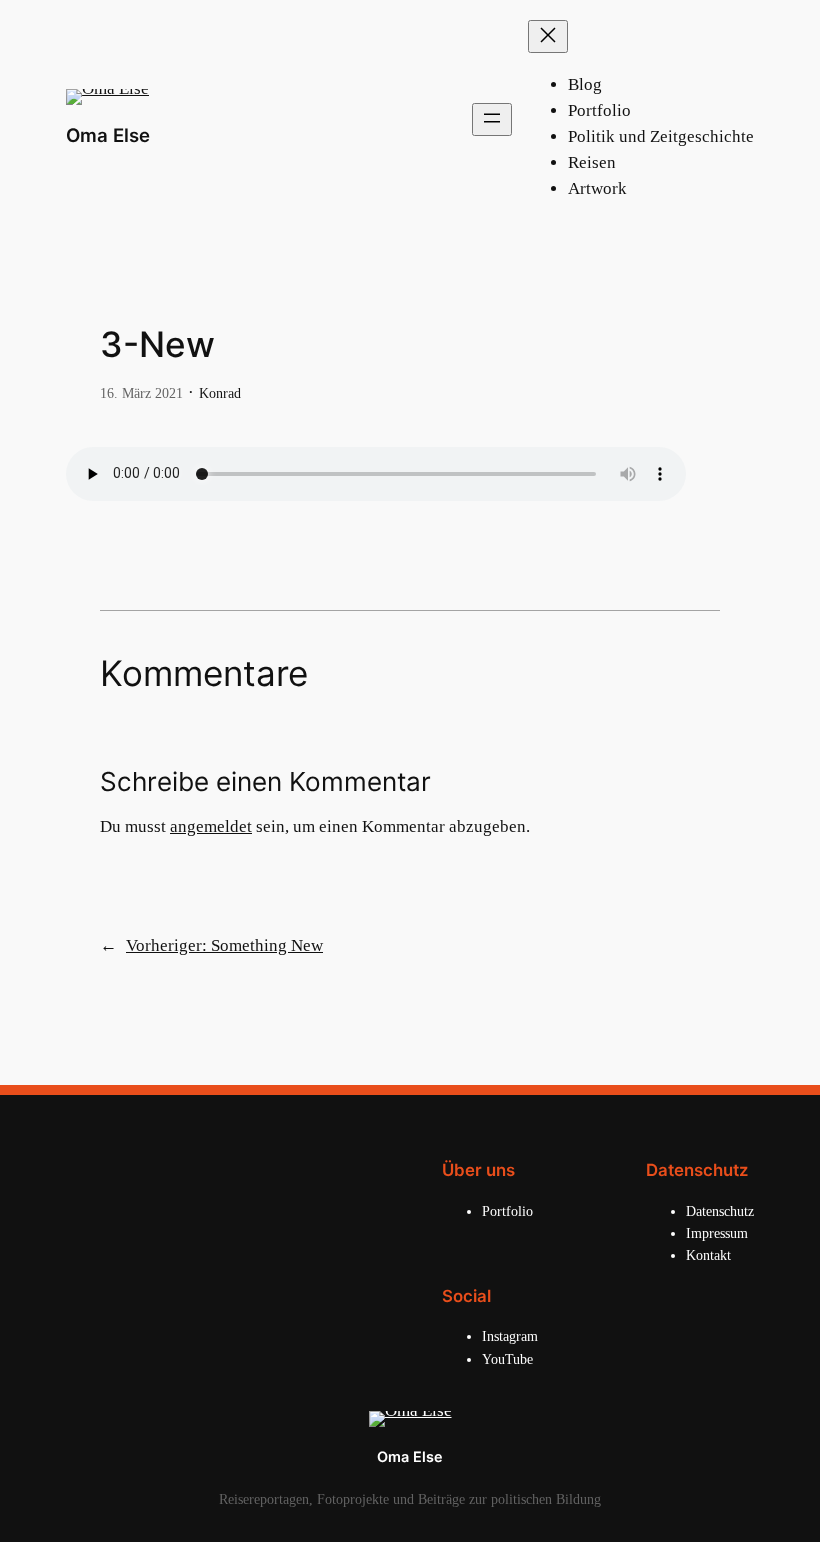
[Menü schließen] (548, 36)
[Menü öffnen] (492, 119)
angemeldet (211, 826)
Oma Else (108, 135)
